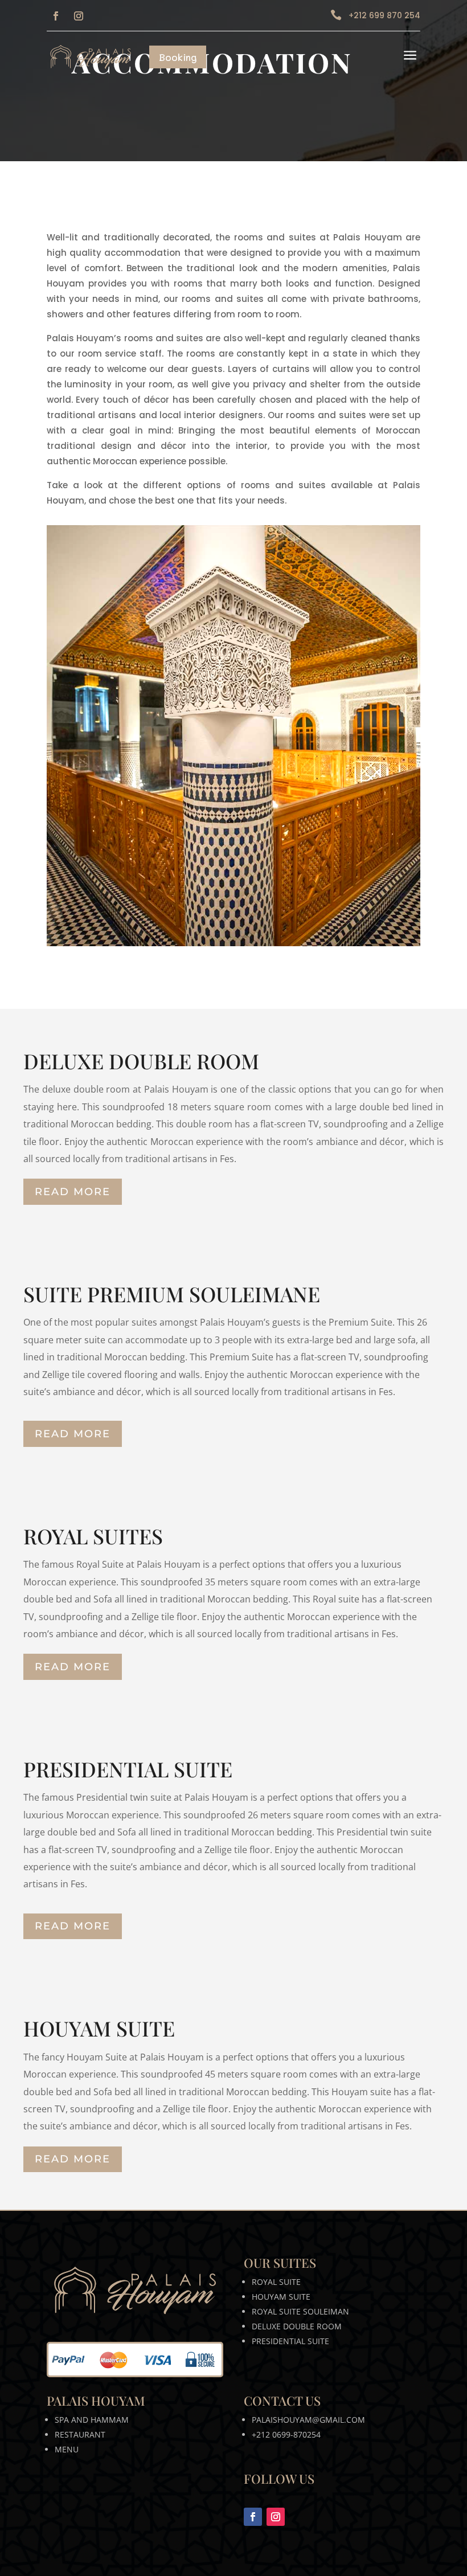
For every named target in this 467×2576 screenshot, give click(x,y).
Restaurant (80, 2434)
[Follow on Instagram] (79, 16)
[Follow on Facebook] (56, 16)
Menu (67, 2449)
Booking (178, 57)
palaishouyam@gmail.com (308, 2420)
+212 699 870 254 (384, 15)
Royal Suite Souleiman (300, 2311)
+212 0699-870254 (286, 2434)
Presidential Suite (290, 2341)
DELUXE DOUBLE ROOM (297, 2326)
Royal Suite (276, 2282)
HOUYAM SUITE (281, 2297)
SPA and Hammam (92, 2420)
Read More (73, 1192)
